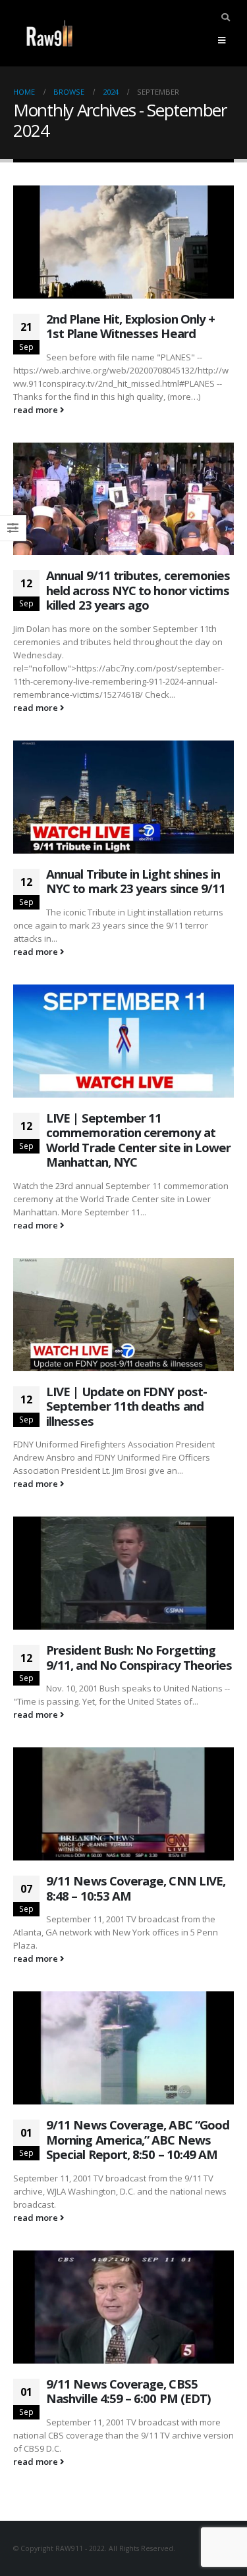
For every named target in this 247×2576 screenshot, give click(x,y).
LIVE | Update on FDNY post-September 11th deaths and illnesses (126, 1406)
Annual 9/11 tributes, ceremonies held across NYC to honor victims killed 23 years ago (138, 590)
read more (37, 410)
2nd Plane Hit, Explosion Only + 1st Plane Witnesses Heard (130, 326)
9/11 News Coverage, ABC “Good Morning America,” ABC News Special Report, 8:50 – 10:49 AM (138, 2139)
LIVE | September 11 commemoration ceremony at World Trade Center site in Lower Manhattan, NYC (138, 1140)
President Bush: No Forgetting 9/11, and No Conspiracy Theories (139, 1657)
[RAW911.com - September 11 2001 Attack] (49, 33)
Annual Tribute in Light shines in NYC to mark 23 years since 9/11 (136, 881)
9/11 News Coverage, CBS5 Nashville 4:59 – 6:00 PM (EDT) (128, 2391)
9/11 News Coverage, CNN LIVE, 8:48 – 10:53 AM (136, 1888)
